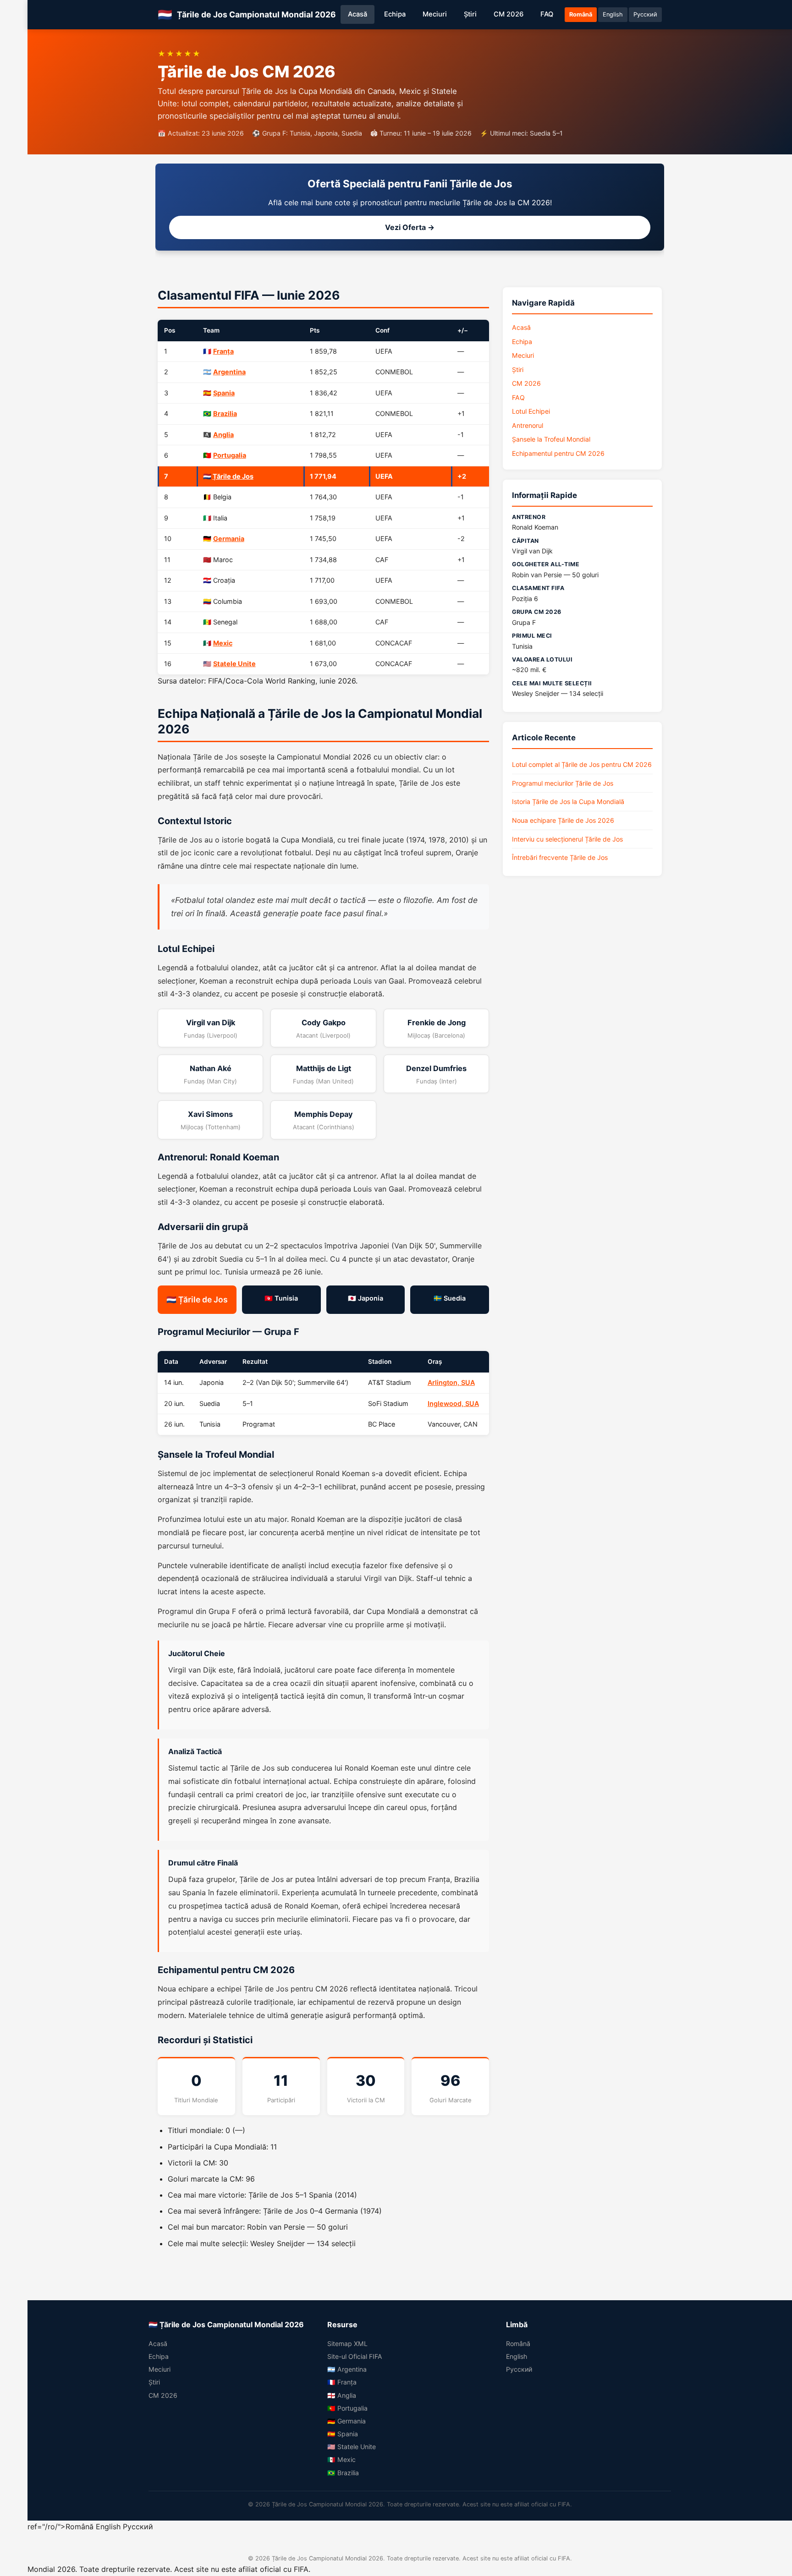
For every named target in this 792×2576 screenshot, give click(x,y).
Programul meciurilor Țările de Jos (563, 783)
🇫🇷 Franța (342, 2382)
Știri (470, 14)
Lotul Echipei (531, 411)
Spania (224, 393)
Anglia (223, 435)
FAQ (547, 14)
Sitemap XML (347, 2344)
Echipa (395, 14)
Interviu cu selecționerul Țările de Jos (567, 839)
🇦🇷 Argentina (347, 2369)
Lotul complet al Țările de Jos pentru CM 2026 (582, 764)
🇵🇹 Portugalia (347, 2408)
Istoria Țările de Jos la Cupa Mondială (568, 801)
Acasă (357, 14)
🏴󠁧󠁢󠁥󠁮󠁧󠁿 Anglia (342, 2395)
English (613, 14)
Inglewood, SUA (453, 1403)
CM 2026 (509, 14)
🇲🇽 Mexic (341, 2459)
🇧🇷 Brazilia (343, 2473)
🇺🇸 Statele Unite (352, 2447)
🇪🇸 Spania (343, 2434)
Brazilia (225, 413)
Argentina (229, 372)
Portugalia (230, 455)
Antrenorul (528, 425)
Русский (645, 14)
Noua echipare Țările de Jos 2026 (563, 820)
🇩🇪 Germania (346, 2421)
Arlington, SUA (451, 1382)
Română (581, 14)
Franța (223, 351)
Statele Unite (234, 664)
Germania (229, 539)
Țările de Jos (233, 476)
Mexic (223, 643)
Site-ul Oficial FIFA (355, 2356)
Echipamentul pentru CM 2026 (558, 453)
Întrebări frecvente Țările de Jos (560, 857)
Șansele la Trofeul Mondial (551, 439)
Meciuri (435, 14)
